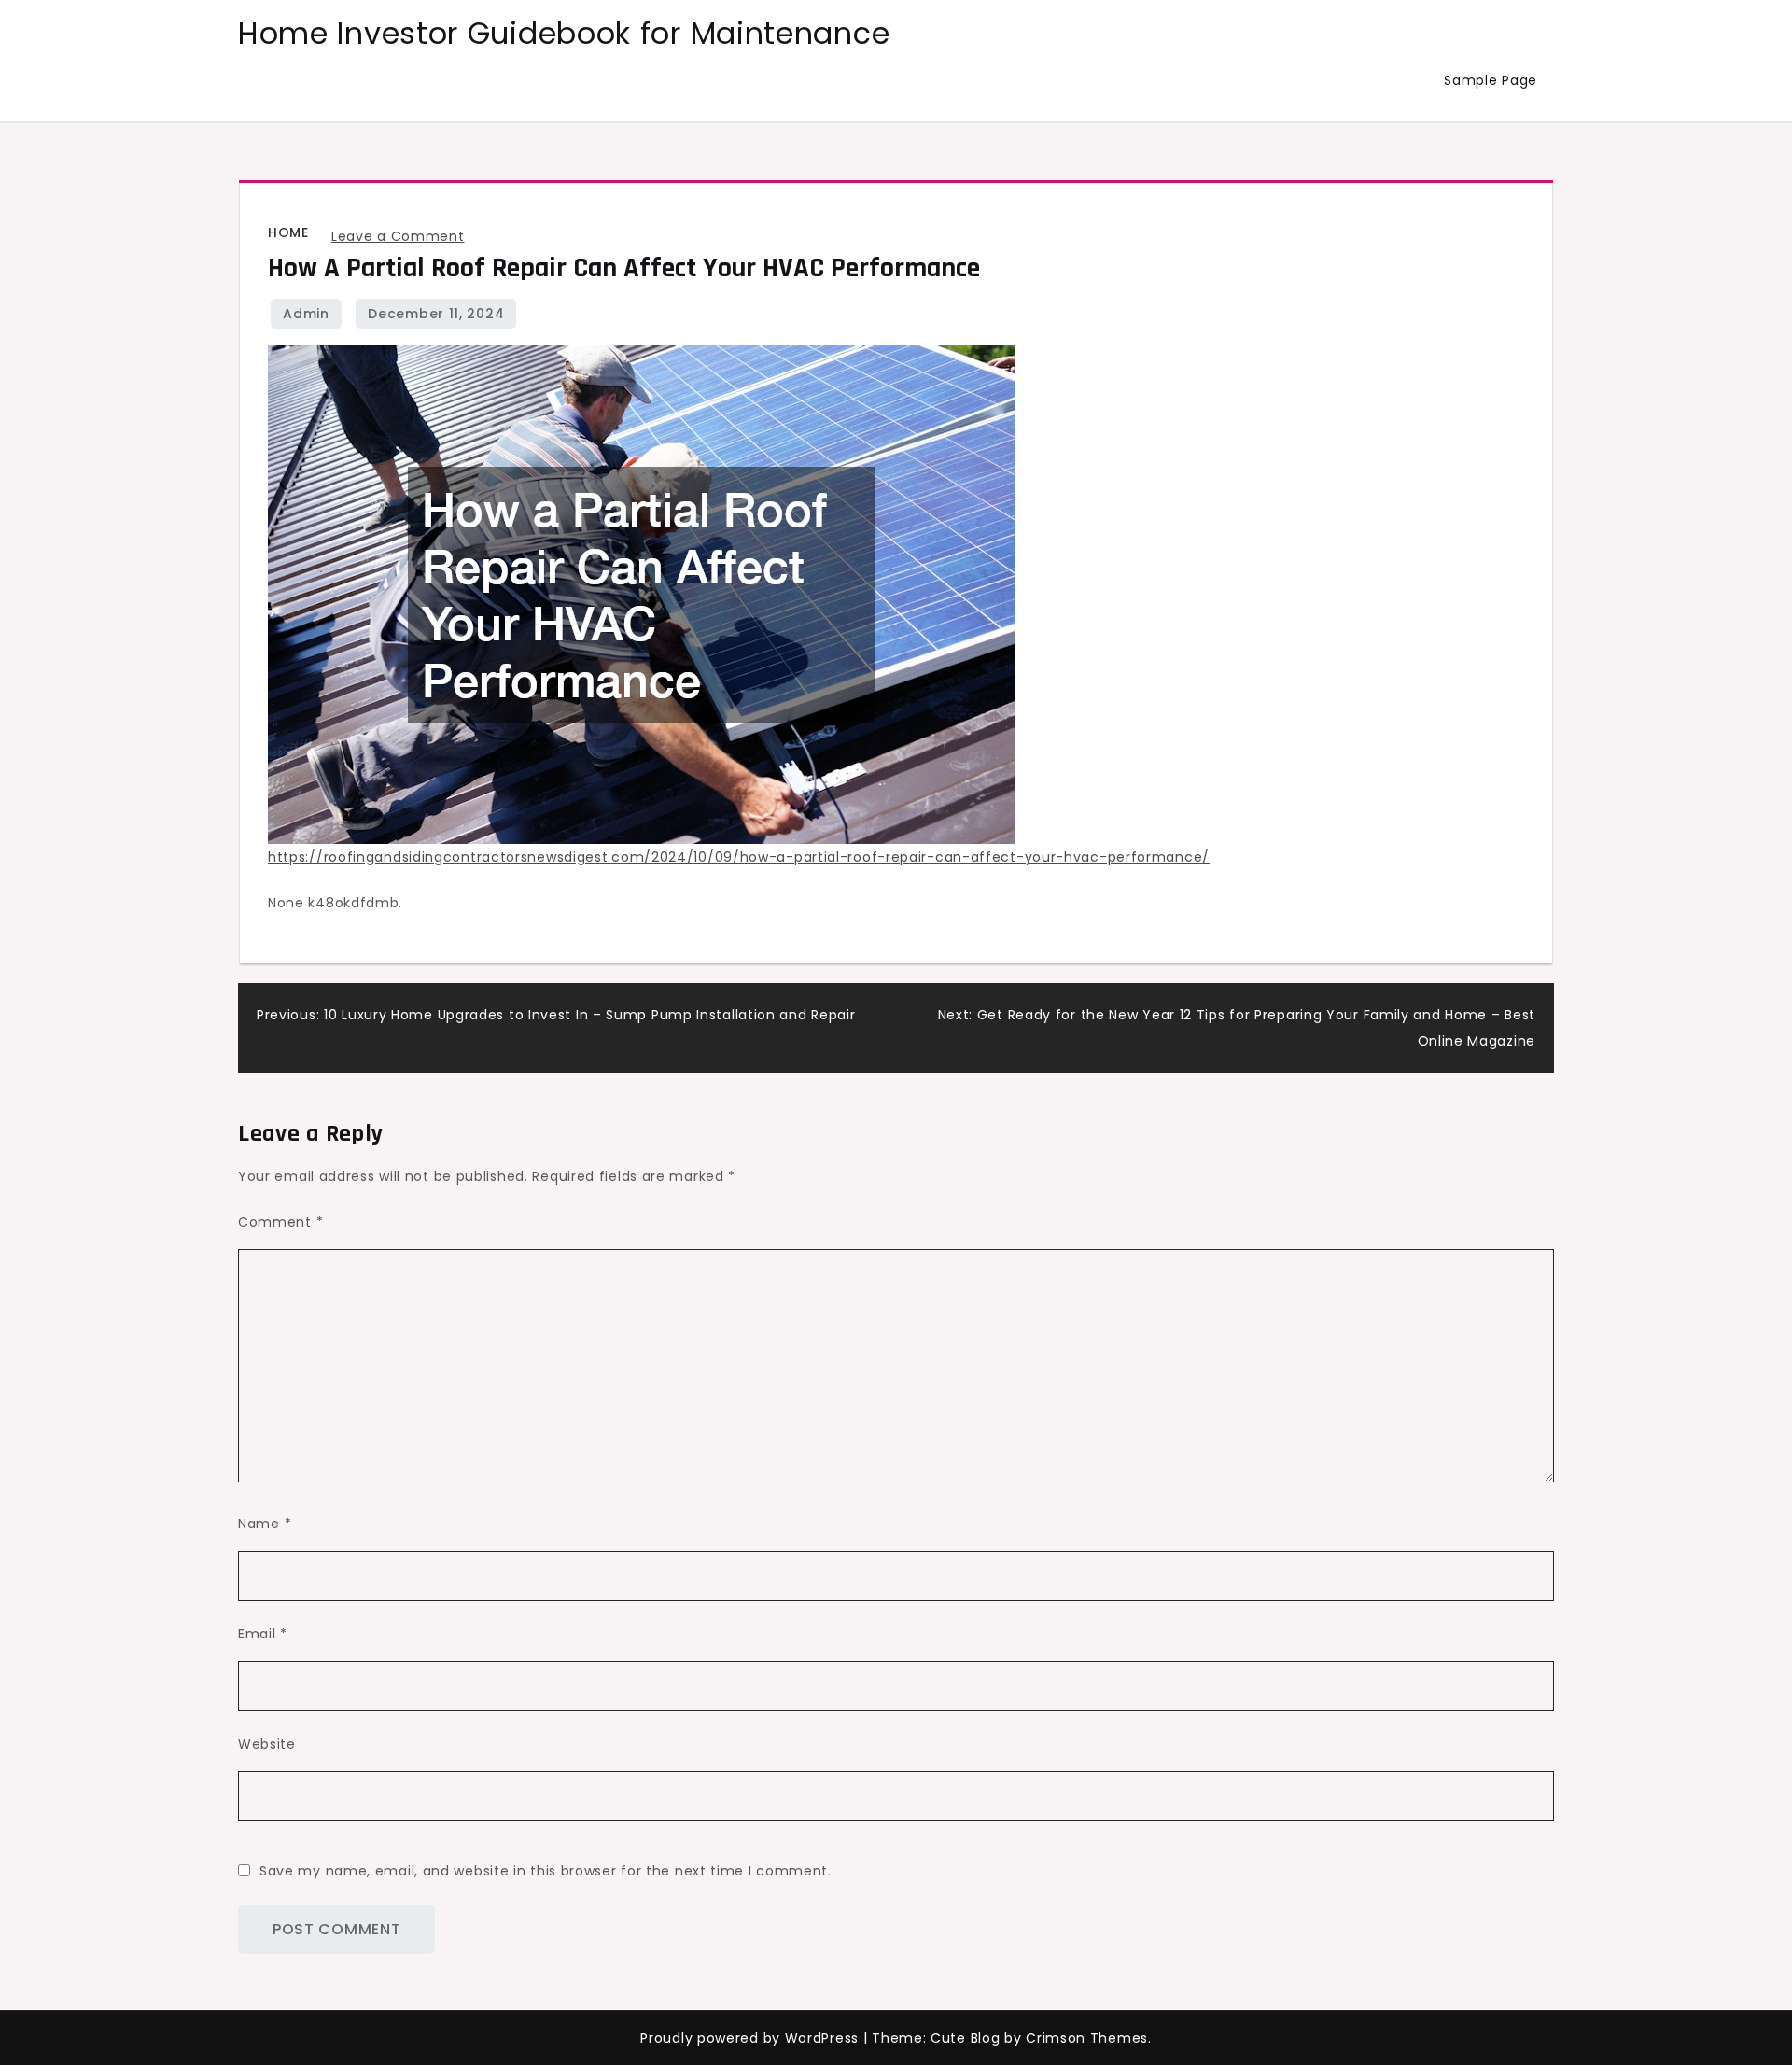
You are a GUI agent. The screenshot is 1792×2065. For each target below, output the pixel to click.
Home (288, 232)
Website (267, 1744)
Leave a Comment (398, 236)
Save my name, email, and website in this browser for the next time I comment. (546, 1871)
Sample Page (1491, 80)
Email (263, 1634)
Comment (280, 1222)
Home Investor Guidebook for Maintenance (564, 33)
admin (306, 314)
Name (265, 1524)
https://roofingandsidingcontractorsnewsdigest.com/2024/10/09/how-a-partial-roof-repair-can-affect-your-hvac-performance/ (739, 857)
